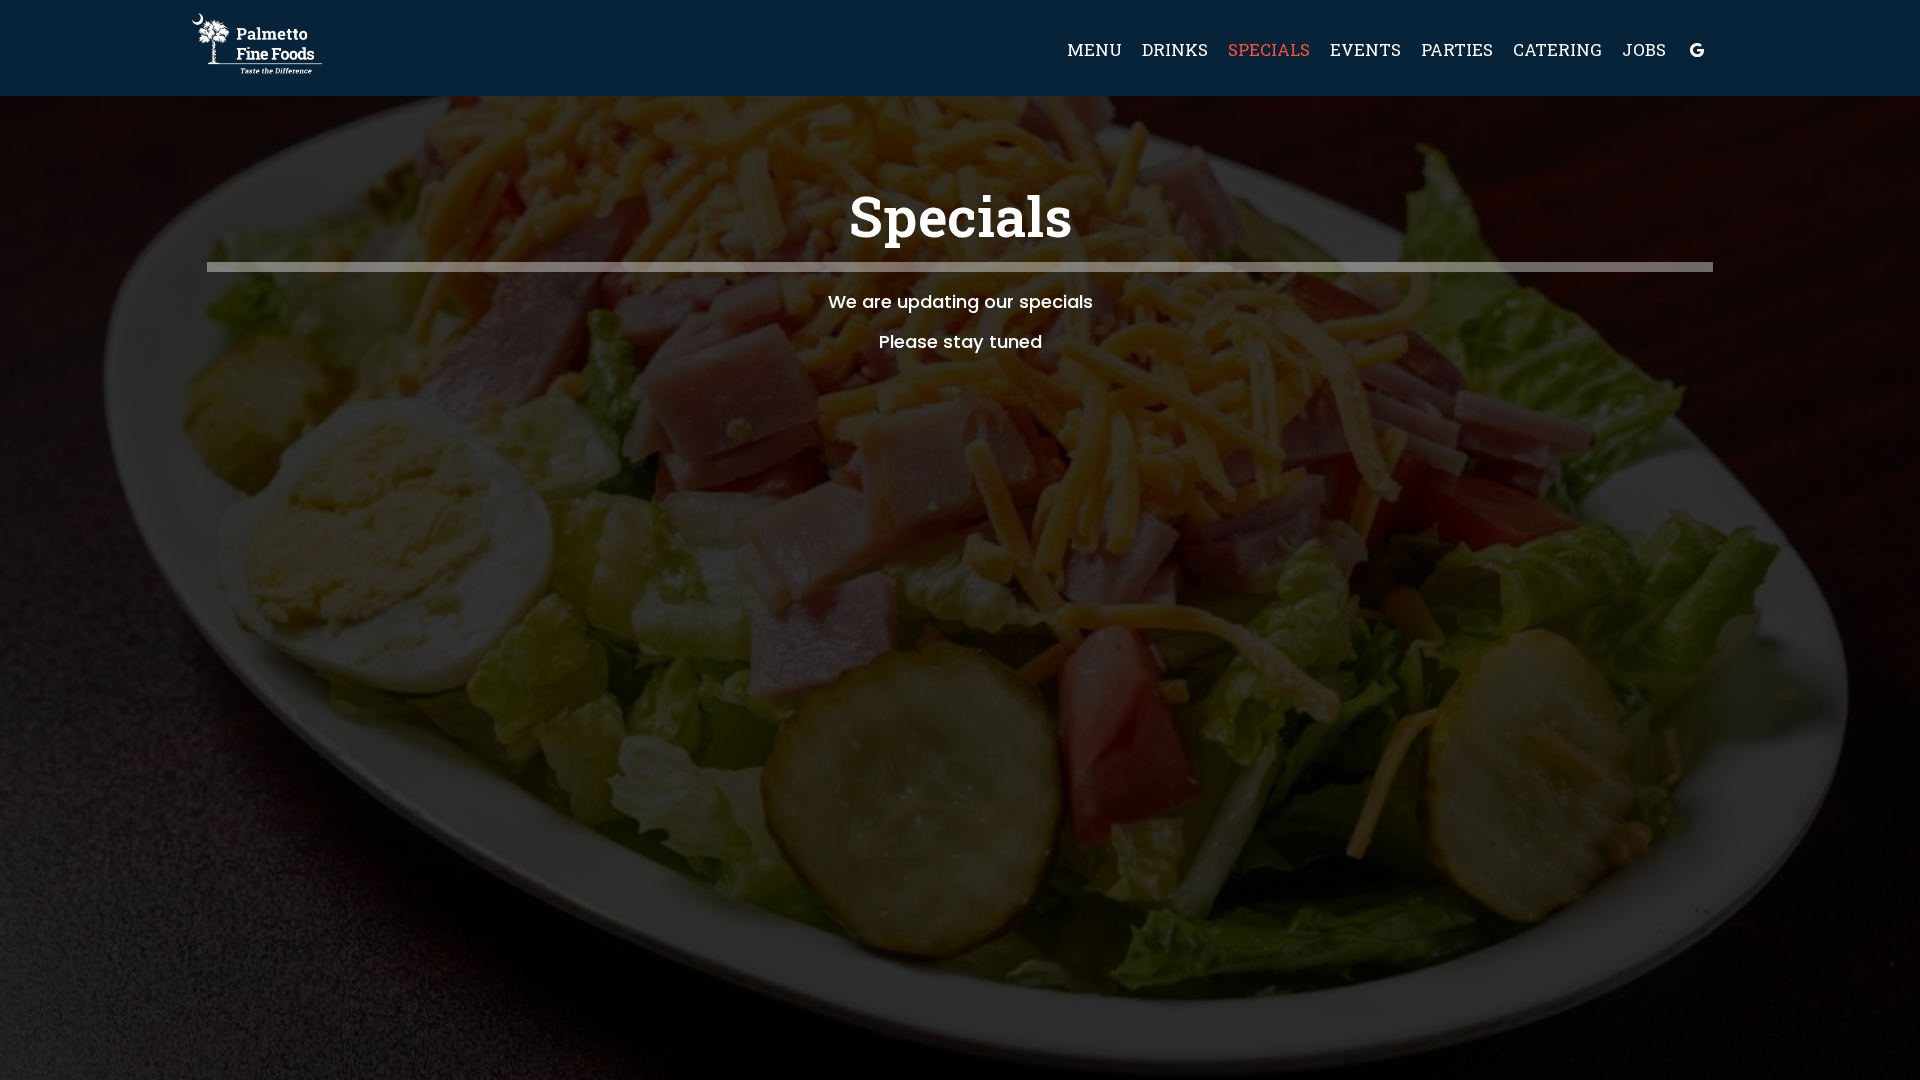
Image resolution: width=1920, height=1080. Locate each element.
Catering (1557, 50)
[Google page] (1697, 50)
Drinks (1175, 50)
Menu (1094, 50)
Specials (1269, 50)
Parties (1457, 50)
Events (1365, 50)
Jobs (1644, 50)
